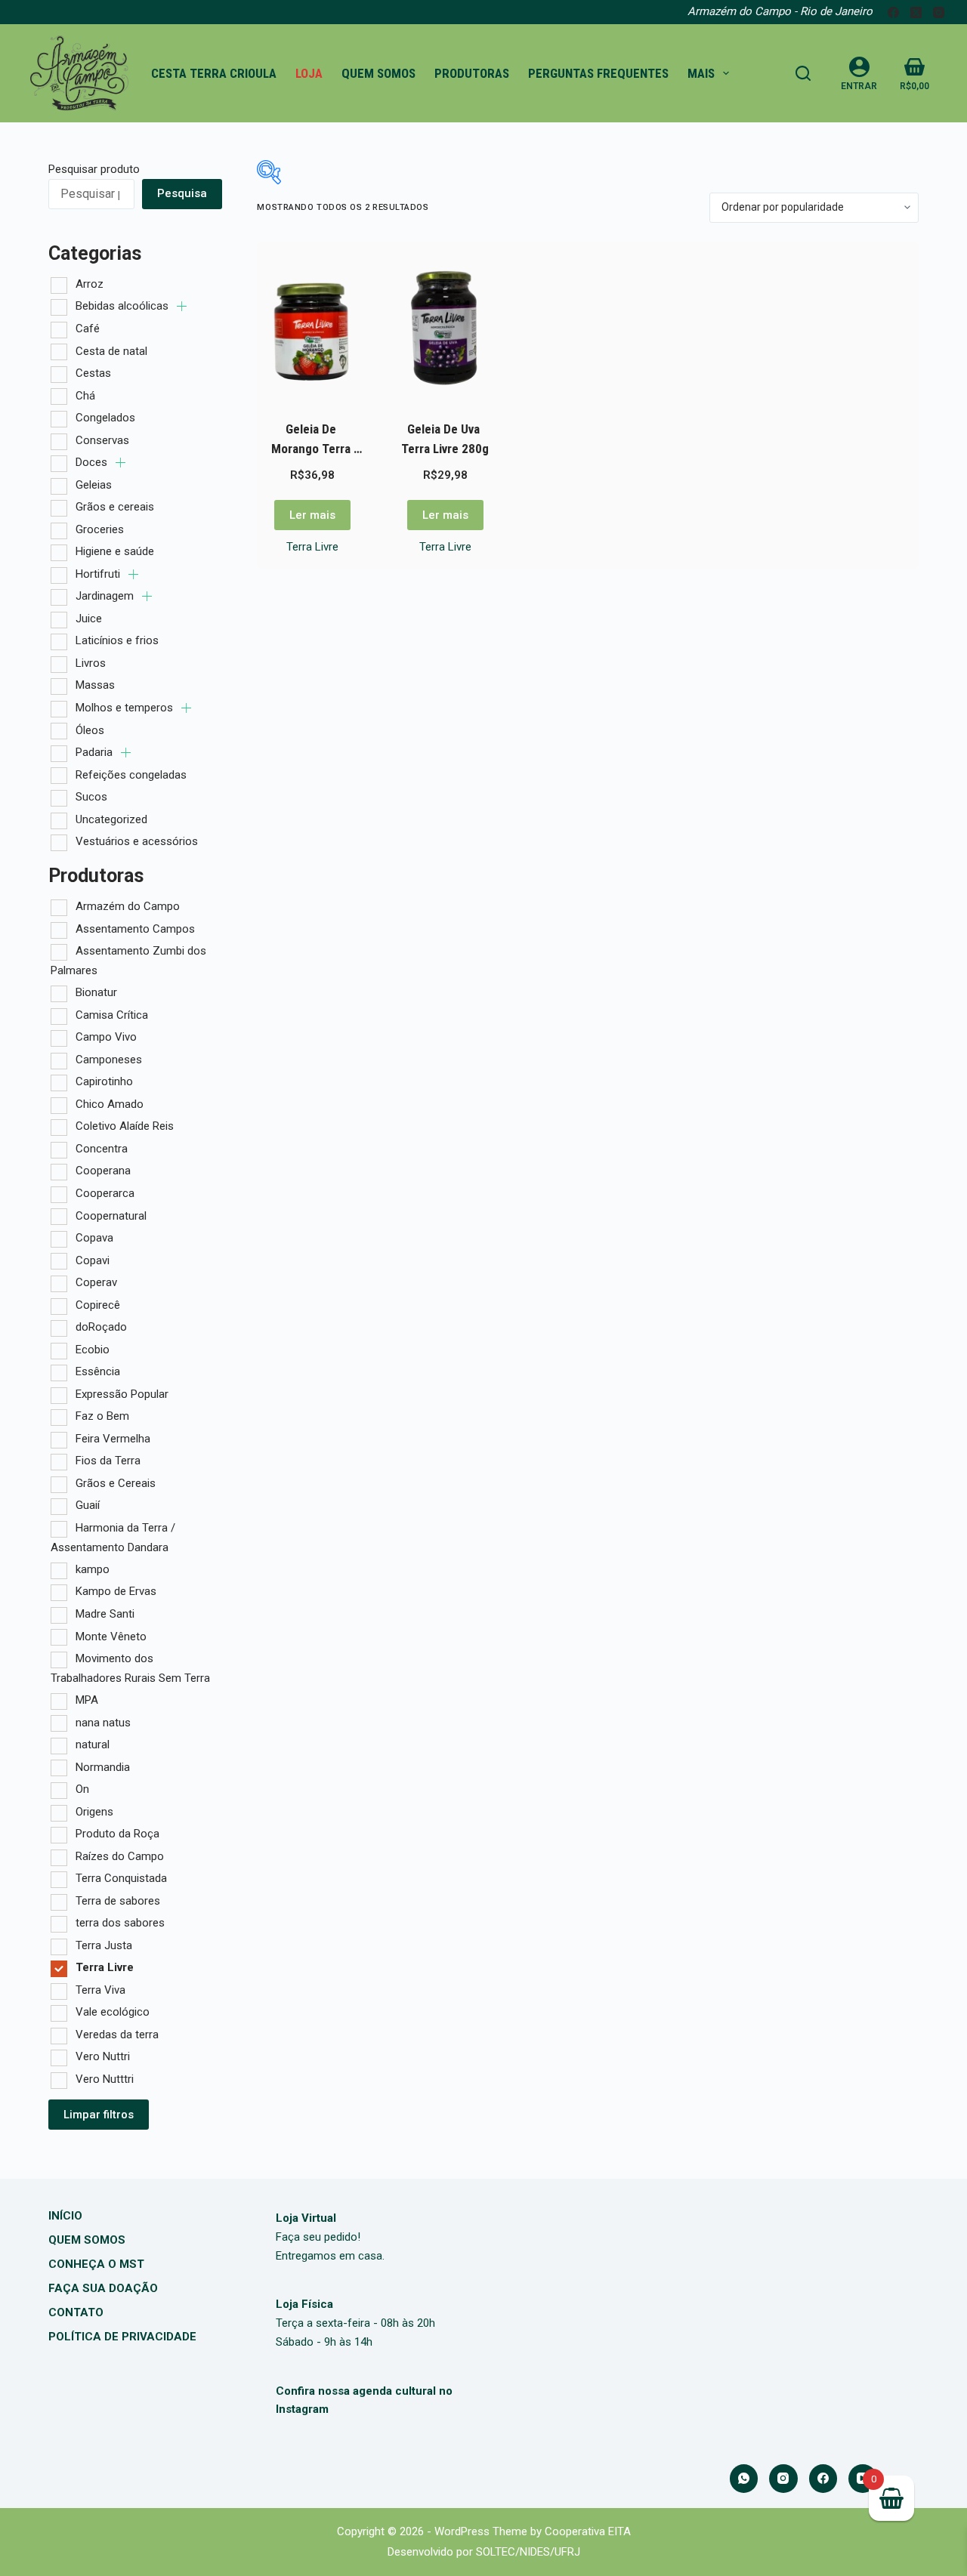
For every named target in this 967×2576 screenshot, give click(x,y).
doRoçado (101, 1327)
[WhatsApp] (744, 2479)
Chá (85, 396)
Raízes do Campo (120, 1856)
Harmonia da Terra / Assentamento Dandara (113, 1538)
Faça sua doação (103, 2288)
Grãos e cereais (115, 507)
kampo (93, 1569)
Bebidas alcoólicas (124, 306)
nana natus (103, 1723)
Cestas (93, 373)
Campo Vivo (106, 1037)
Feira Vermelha (113, 1439)
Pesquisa (182, 193)
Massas (95, 685)
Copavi (93, 1260)
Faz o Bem (102, 1416)
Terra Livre (312, 547)
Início (65, 2216)
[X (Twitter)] (916, 12)
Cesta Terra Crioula (214, 73)
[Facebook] (893, 12)
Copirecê (98, 1305)
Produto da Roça (117, 1834)
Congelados (105, 418)
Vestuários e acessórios (137, 841)
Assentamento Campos (135, 929)
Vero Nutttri (105, 2079)
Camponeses (109, 1060)
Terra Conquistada (121, 1878)
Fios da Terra (108, 1461)
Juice (89, 619)
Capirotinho (104, 1081)
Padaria (96, 752)
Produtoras (472, 73)
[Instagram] (939, 12)
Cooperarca (105, 1193)
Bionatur (96, 992)
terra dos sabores (120, 1923)
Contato (76, 2312)
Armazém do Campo (128, 906)
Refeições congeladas (131, 775)
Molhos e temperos (126, 708)
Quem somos (378, 73)
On (82, 1789)
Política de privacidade (122, 2337)
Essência (98, 1371)
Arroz (90, 284)
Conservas (102, 440)
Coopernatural (111, 1216)
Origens (94, 1812)
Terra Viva (100, 1990)
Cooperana (103, 1171)
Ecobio (93, 1350)
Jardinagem (106, 596)
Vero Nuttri (103, 2056)
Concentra (102, 1149)
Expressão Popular (122, 1394)
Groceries (100, 529)
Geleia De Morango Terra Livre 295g (312, 448)
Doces (93, 462)
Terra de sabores (118, 1901)
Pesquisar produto (94, 169)
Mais (701, 73)
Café (88, 329)
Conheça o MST (96, 2264)
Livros (91, 663)
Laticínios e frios (117, 640)
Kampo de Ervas (116, 1591)
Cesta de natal (111, 351)
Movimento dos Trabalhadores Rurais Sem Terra (130, 1668)
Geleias (94, 485)
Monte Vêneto (111, 1637)
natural (93, 1745)
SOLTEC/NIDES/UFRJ (528, 2552)
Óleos (90, 730)
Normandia (103, 1767)
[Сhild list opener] (182, 306)
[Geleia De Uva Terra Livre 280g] (445, 328)
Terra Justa (104, 1945)
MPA (87, 1700)
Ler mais (312, 515)
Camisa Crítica (112, 1015)
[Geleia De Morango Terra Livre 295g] (312, 328)
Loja (309, 73)
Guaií (88, 1505)
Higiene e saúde (115, 551)
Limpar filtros (99, 2115)
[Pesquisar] (803, 73)
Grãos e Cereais (116, 1483)
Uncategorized (111, 819)
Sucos (91, 797)
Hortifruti (99, 574)
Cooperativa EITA (588, 2531)
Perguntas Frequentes (598, 73)
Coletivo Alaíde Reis (125, 1126)
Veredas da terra (117, 2035)
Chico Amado (110, 1104)
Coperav (96, 1282)
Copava (94, 1238)
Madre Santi (105, 1614)
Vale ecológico (113, 2012)
